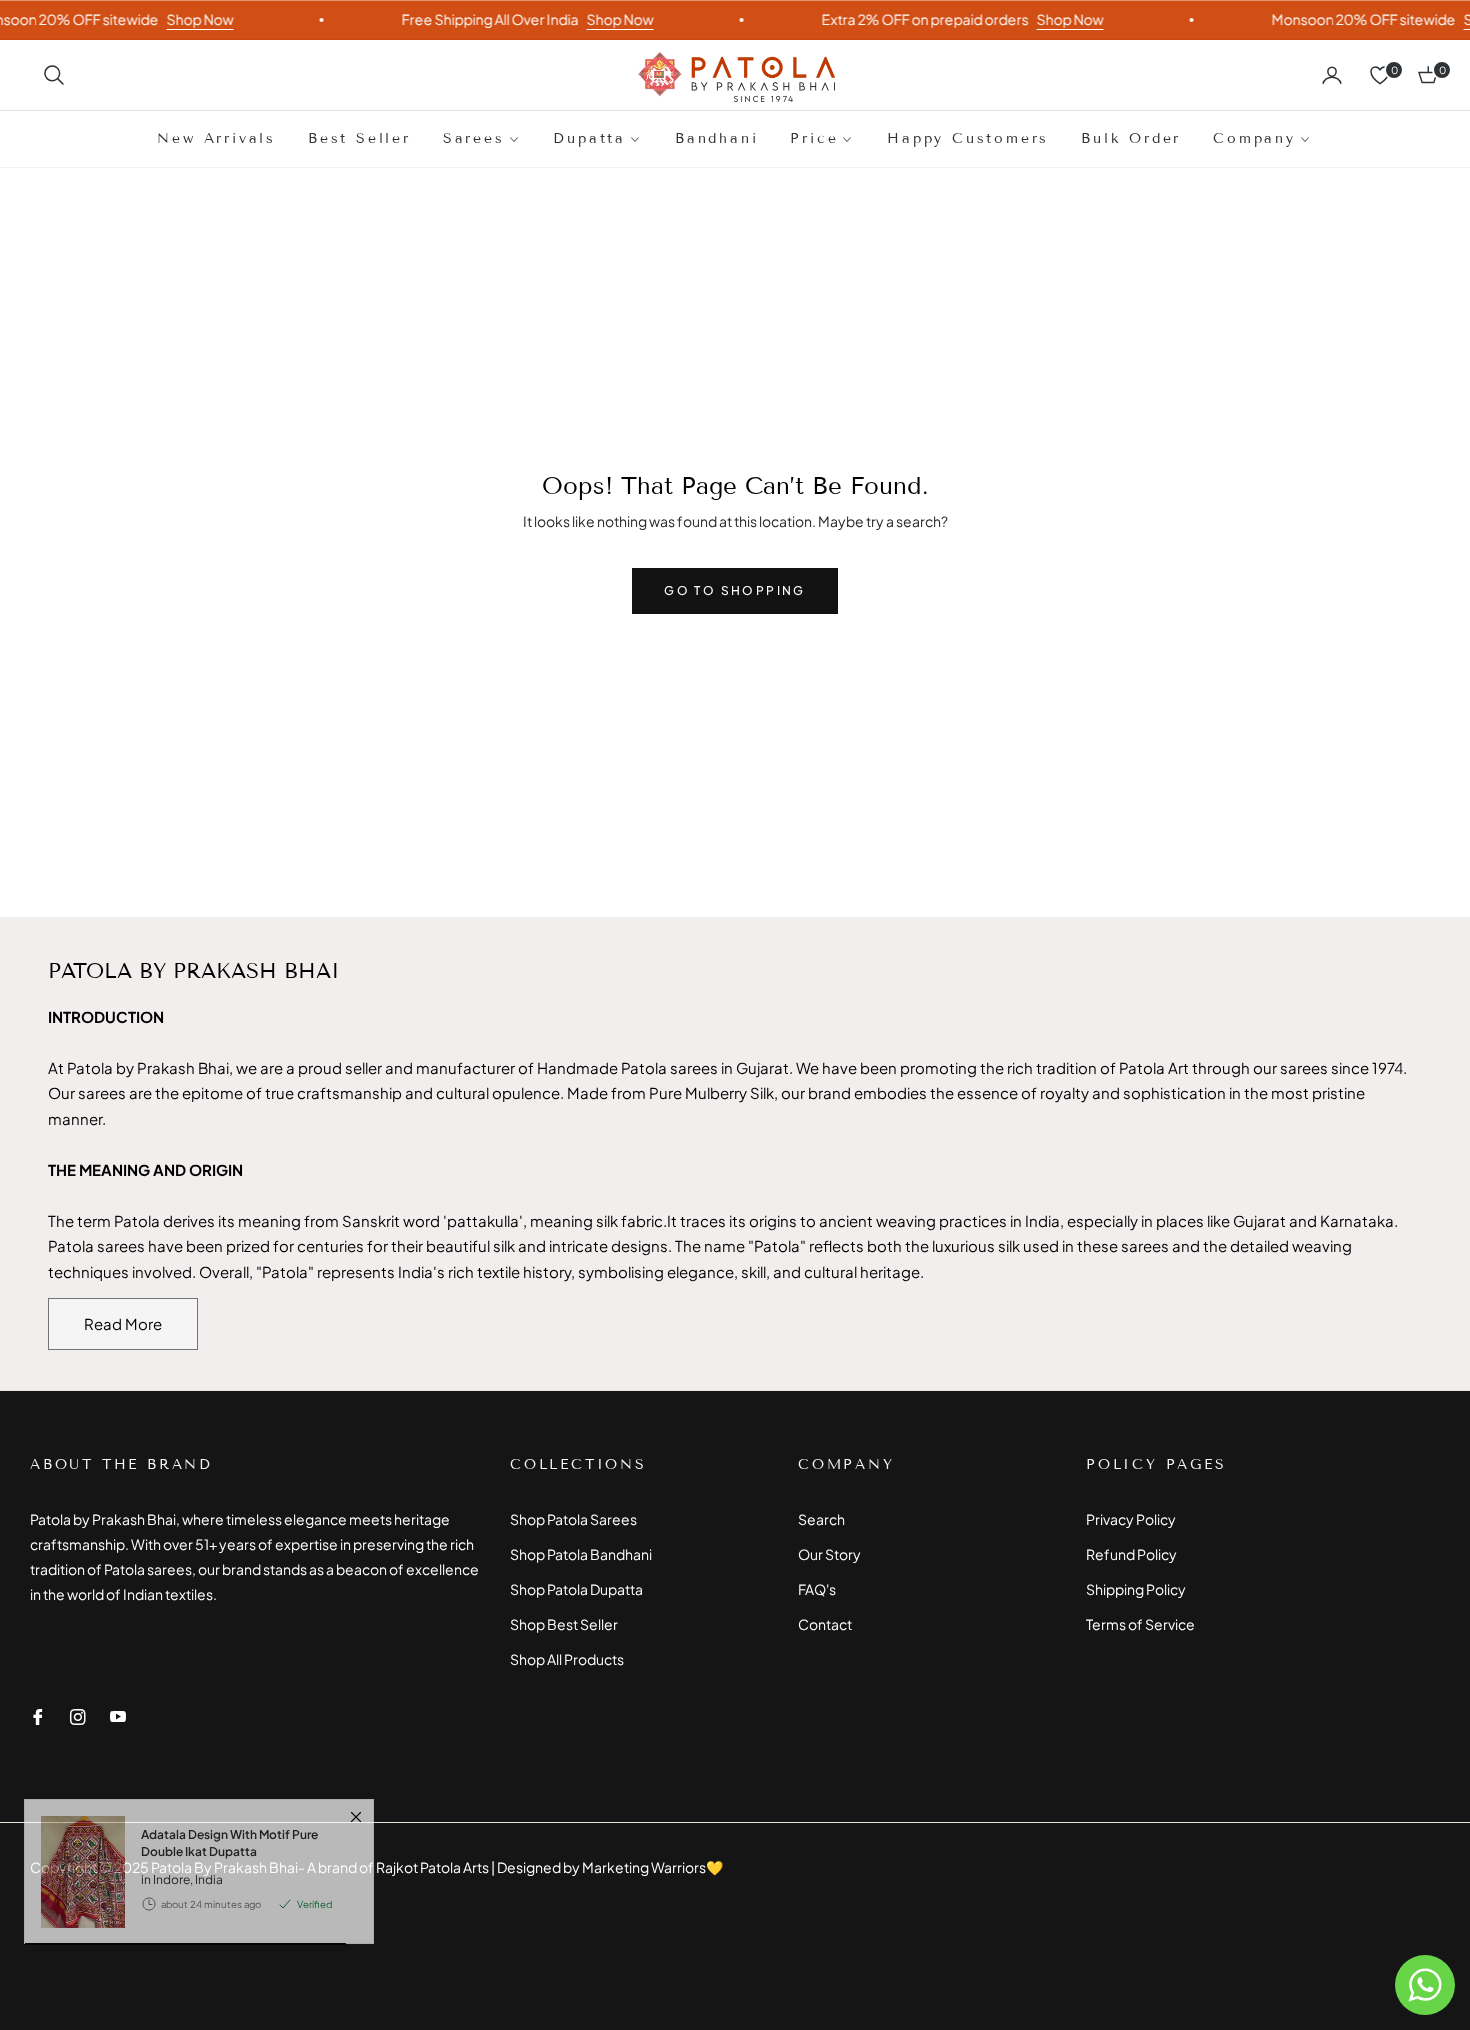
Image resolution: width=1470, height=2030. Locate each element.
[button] (54, 75)
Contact (825, 1624)
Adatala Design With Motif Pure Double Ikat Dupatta (229, 1904)
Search (821, 1519)
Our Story (829, 1554)
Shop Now (174, 19)
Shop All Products (567, 1659)
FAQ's (817, 1589)
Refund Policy (1131, 1554)
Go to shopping (735, 590)
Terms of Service (1140, 1624)
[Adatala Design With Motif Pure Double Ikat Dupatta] (75, 1933)
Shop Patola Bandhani (581, 1554)
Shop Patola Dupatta (576, 1589)
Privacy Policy (1131, 1519)
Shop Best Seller (564, 1624)
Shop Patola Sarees (573, 1519)
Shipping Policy (1136, 1589)
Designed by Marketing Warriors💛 (610, 1867)
